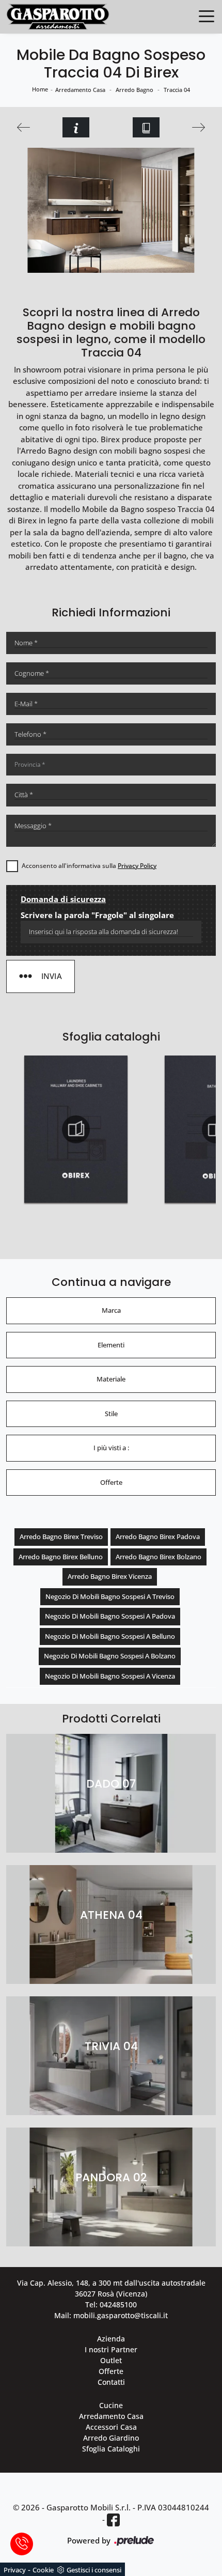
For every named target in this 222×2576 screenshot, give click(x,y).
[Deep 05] (198, 127)
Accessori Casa (111, 2427)
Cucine (111, 2405)
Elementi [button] (111, 1345)
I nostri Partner (111, 2349)
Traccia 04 (177, 90)
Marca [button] (111, 1310)
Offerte (111, 2371)
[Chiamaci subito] (22, 2544)
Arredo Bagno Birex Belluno (61, 1557)
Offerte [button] (111, 1482)
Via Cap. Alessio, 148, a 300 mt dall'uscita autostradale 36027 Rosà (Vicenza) (111, 2288)
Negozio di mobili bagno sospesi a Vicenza (110, 1676)
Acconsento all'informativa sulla (89, 866)
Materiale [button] (111, 1379)
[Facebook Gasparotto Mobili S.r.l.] (113, 2520)
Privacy (15, 2570)
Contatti (111, 2382)
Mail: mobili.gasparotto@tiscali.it (111, 2315)
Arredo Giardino (111, 2438)
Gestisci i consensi (94, 2570)
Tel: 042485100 (111, 2305)
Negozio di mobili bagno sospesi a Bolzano (110, 1656)
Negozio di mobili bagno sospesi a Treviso (110, 1596)
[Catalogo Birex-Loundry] (76, 1129)
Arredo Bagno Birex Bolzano (158, 1557)
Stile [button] (111, 1414)
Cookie (43, 2570)
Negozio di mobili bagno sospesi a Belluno (110, 1636)
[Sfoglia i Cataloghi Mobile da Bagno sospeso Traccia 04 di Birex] (146, 127)
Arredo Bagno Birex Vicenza (110, 1576)
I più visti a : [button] (111, 1448)
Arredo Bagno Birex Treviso (61, 1537)
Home (40, 89)
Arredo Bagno (134, 90)
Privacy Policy (137, 866)
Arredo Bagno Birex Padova (158, 1537)
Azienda (111, 2339)
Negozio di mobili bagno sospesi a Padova (110, 1616)
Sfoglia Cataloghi (111, 2449)
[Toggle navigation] (207, 15)
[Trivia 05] (24, 127)
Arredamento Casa (80, 90)
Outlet (111, 2360)
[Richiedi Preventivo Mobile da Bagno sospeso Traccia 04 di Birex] (76, 127)
